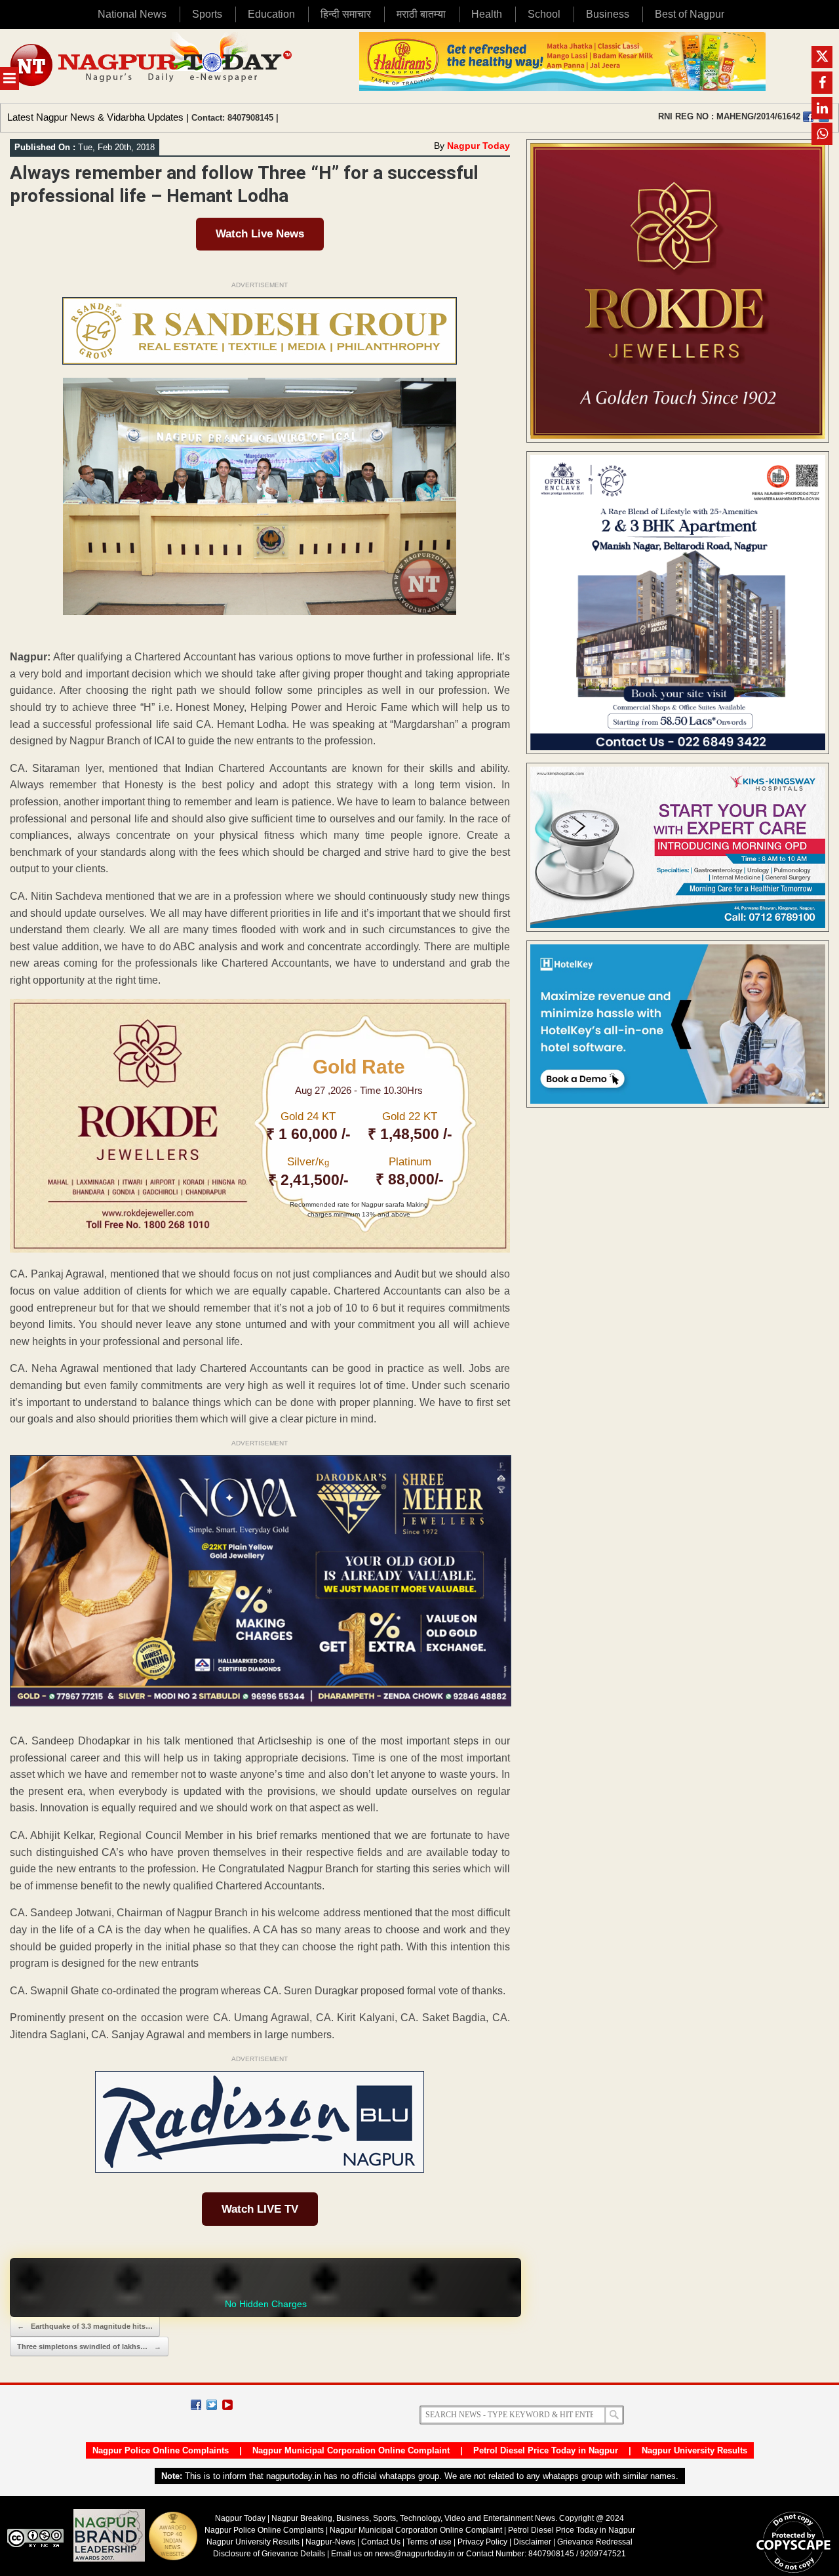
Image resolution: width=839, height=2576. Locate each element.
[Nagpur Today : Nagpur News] (152, 66)
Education (271, 14)
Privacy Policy (482, 2542)
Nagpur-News (330, 2542)
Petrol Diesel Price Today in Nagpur (546, 2450)
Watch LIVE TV (260, 2209)
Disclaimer (533, 2542)
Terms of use (429, 2542)
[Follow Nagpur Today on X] (212, 2405)
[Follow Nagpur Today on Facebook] (196, 2405)
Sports (207, 14)
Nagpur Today (478, 146)
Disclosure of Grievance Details (269, 2554)
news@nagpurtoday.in (415, 2554)
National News (132, 14)
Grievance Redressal (595, 2542)
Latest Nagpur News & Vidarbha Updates (95, 117)
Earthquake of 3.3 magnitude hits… (85, 2326)
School (544, 14)
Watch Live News (260, 234)
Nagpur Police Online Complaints (161, 2450)
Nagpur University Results (694, 2450)
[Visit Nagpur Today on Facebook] (808, 117)
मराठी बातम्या (421, 14)
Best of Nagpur (690, 14)
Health (487, 14)
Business (608, 14)
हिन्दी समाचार (346, 14)
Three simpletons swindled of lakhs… (89, 2346)
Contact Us (381, 2542)
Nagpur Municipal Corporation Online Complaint (351, 2450)
